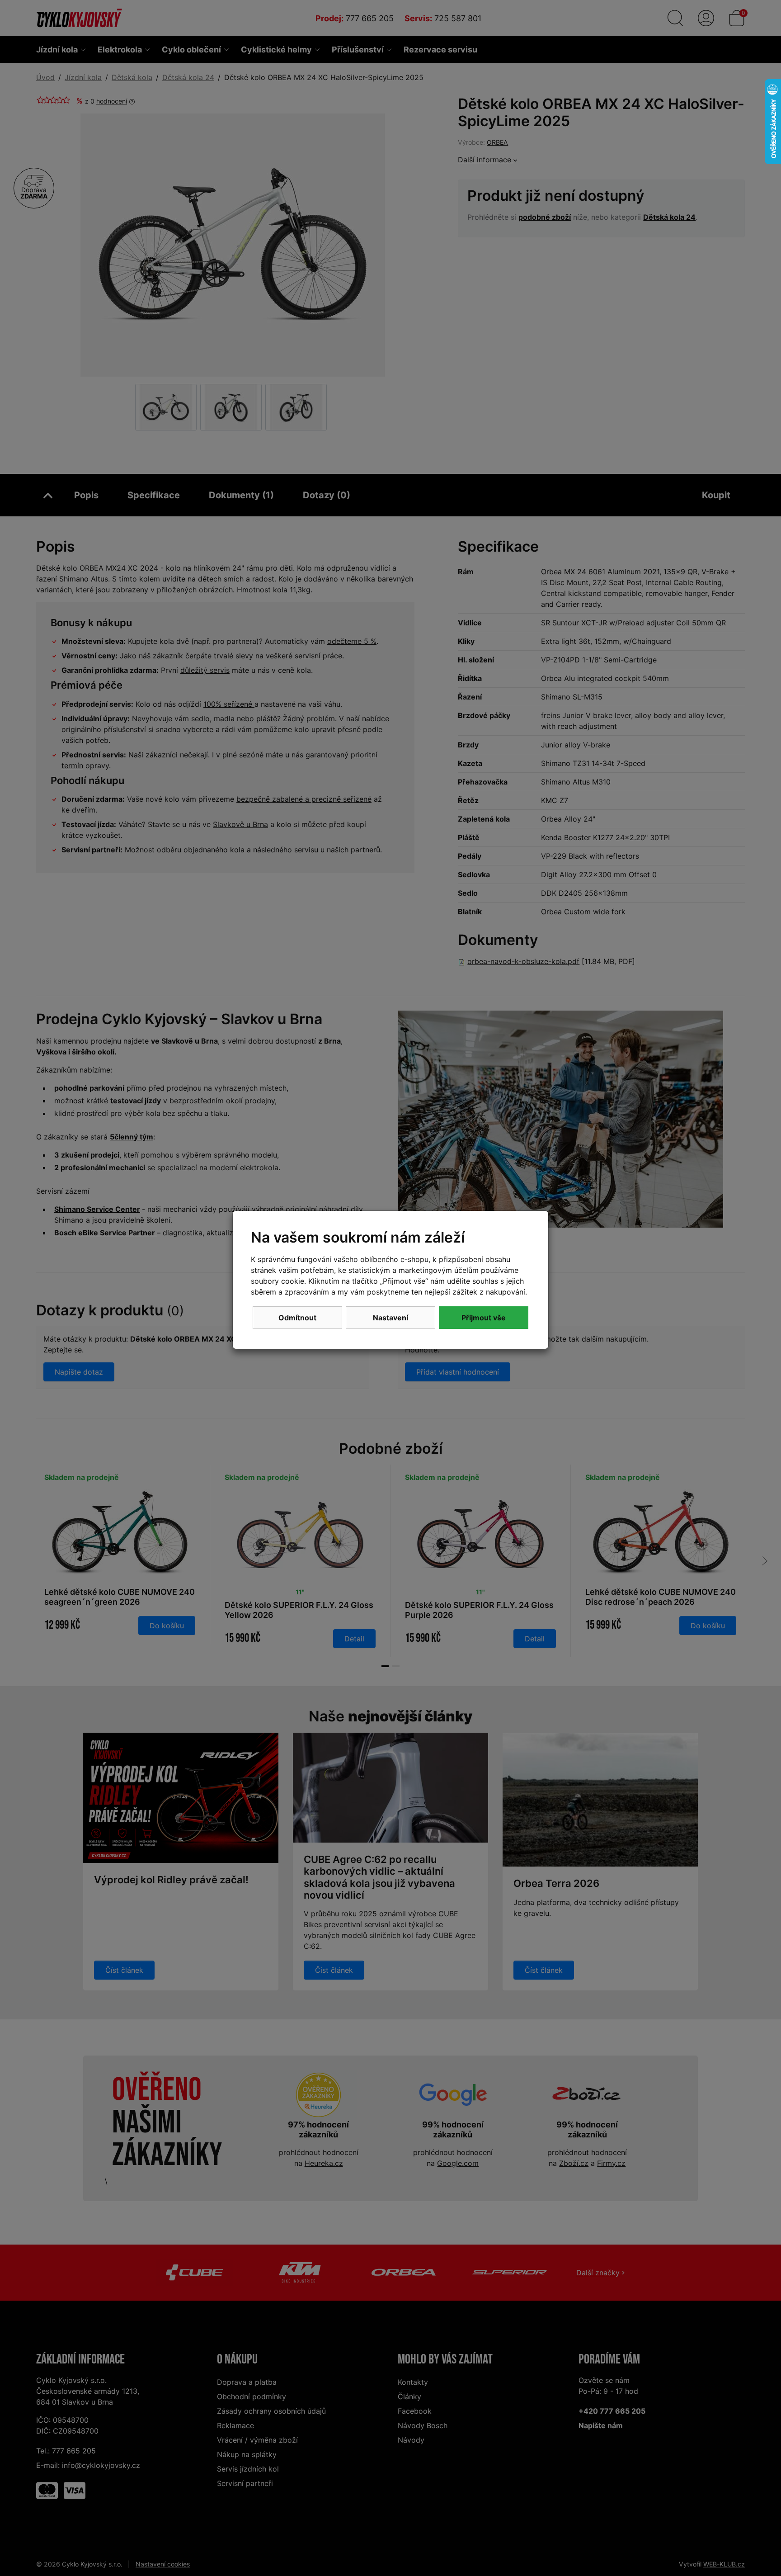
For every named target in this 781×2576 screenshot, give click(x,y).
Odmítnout (297, 1318)
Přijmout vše (484, 1318)
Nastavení (390, 1318)
